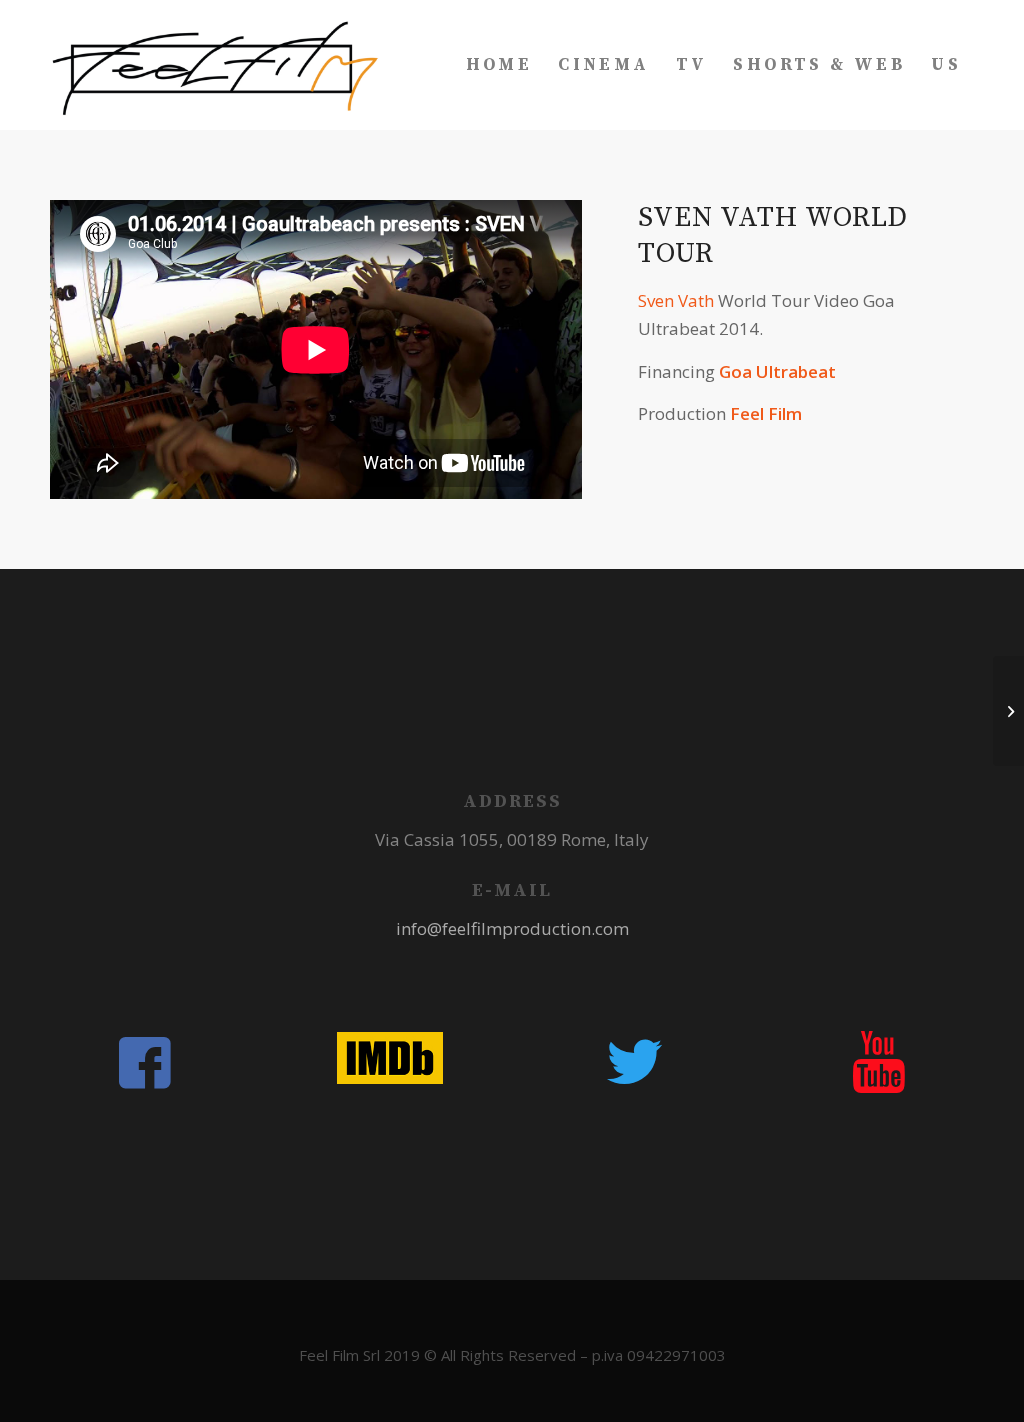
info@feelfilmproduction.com (512, 928)
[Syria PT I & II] (1008, 711)
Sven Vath (676, 300)
